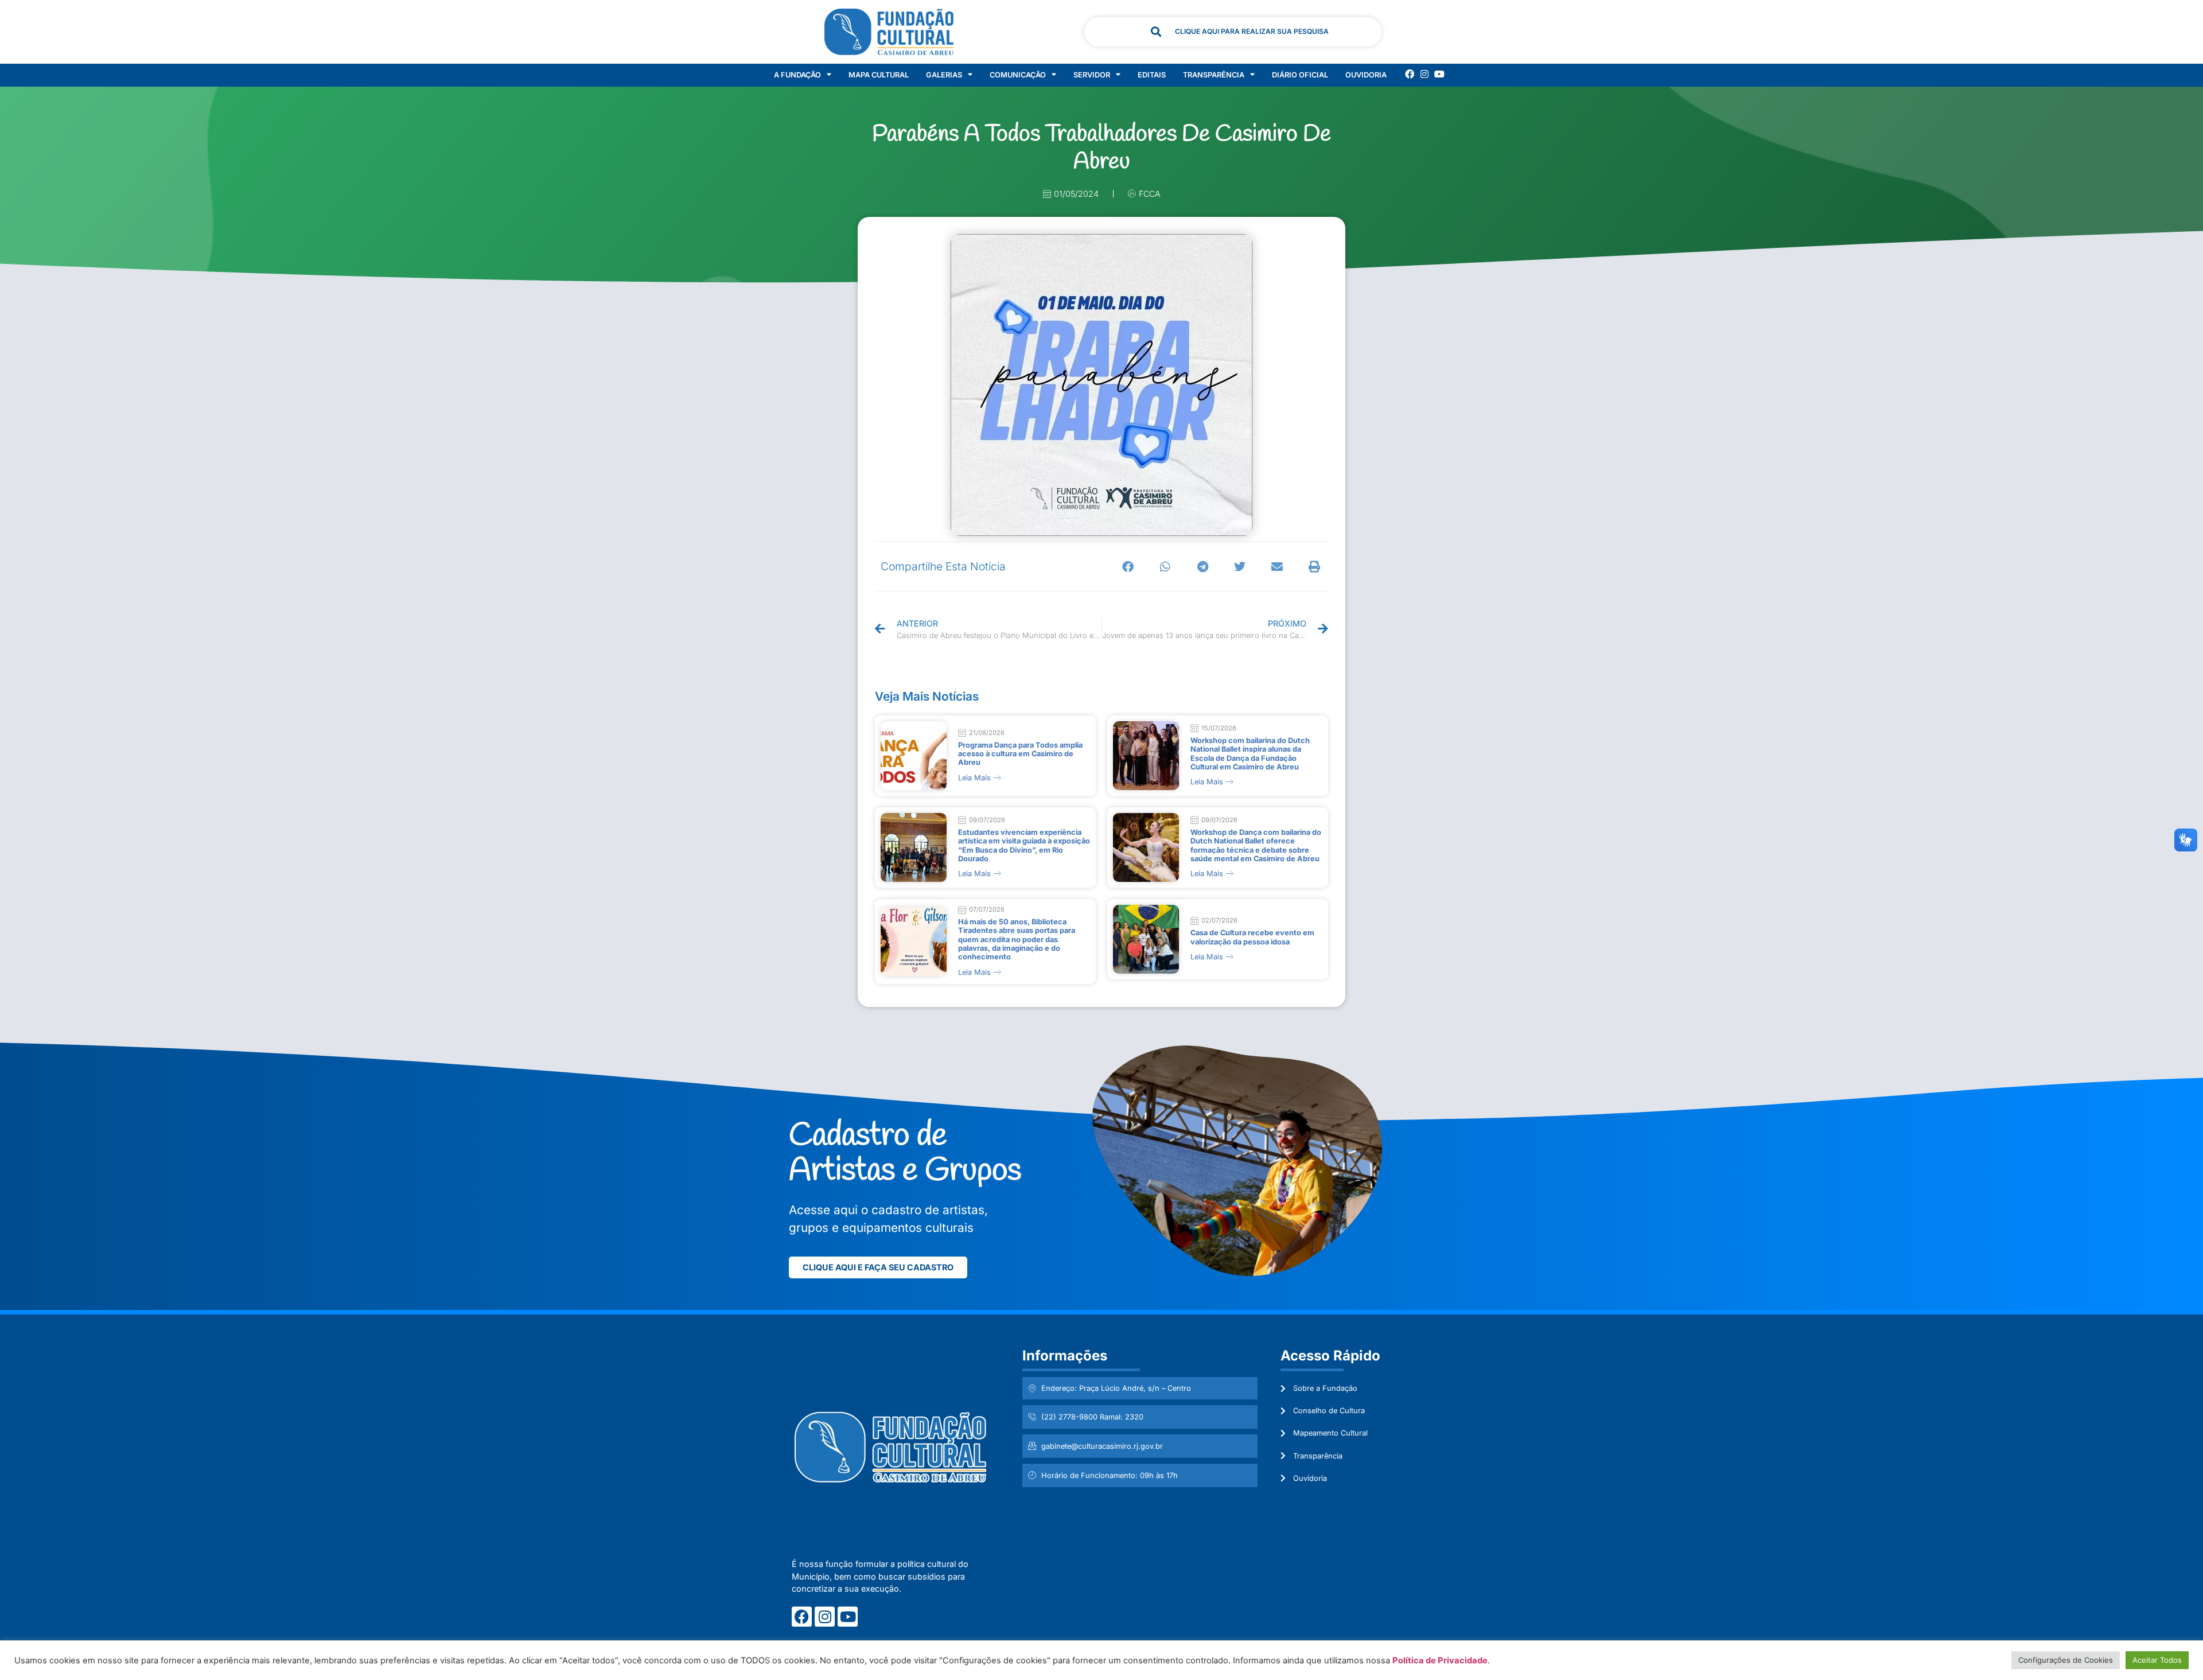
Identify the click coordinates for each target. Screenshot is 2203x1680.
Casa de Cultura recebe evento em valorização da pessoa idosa (1252, 937)
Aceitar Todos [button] (2157, 1660)
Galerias (944, 75)
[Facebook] (1410, 74)
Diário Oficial (1300, 75)
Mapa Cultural (879, 75)
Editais (1152, 75)
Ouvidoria (1366, 75)
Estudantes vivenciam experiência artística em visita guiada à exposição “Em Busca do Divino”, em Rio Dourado (1024, 845)
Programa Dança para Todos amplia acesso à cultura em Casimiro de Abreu (1020, 754)
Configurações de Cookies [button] (2066, 1660)
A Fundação (797, 75)
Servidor (1092, 75)
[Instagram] (1424, 74)
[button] (1128, 567)
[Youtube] (1439, 74)
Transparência (1214, 75)
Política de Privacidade (1440, 1660)
